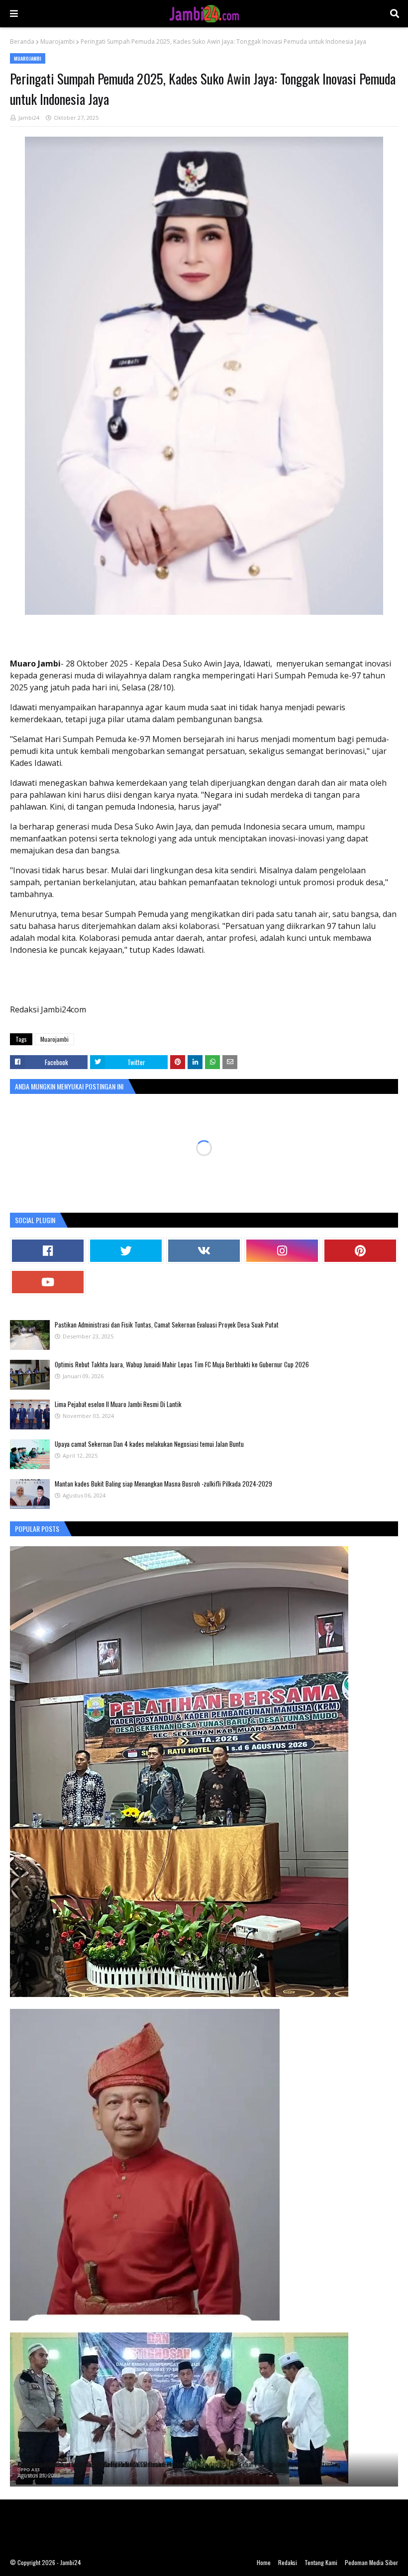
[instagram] (282, 1251)
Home (264, 2562)
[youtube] (48, 1282)
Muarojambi (57, 42)
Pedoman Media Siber (371, 2562)
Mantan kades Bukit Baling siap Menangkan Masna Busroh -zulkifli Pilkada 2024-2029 (163, 1484)
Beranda (22, 42)
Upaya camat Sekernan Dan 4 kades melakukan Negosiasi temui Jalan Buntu (149, 1444)
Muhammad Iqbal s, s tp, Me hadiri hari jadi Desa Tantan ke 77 (95, 2464)
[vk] (204, 1251)
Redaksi (288, 2562)
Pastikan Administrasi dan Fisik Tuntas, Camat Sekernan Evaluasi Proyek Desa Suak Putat (167, 1325)
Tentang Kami (321, 2562)
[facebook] (48, 1251)
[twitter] (126, 1251)
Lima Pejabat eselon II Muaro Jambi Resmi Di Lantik (118, 1404)
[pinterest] (360, 1251)
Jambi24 (29, 118)
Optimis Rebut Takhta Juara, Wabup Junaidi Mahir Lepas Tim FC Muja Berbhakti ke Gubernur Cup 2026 (182, 1364)
